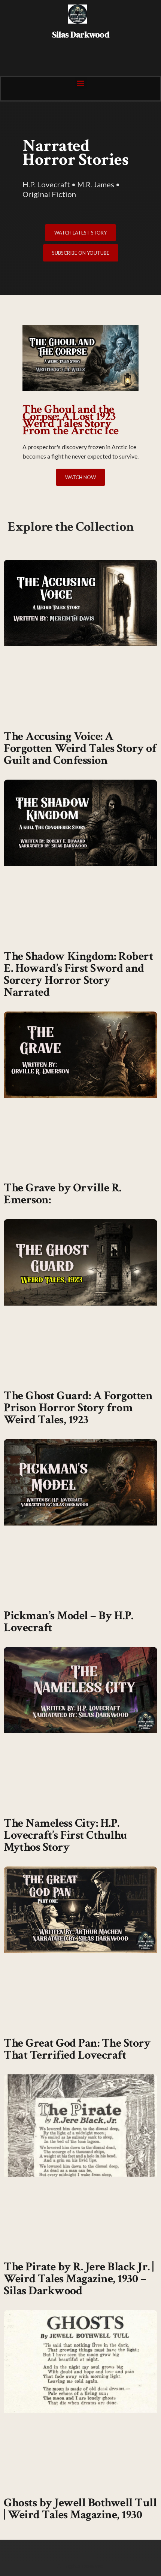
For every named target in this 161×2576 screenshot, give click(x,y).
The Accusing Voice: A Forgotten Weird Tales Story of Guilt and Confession (80, 748)
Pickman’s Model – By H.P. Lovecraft (69, 1622)
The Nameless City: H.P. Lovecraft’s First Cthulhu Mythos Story (66, 1835)
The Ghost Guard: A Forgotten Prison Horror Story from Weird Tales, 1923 (78, 1408)
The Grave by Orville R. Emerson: (63, 1194)
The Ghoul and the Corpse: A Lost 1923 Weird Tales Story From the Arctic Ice (71, 420)
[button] (81, 83)
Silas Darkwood (80, 35)
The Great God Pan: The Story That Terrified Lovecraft (77, 2049)
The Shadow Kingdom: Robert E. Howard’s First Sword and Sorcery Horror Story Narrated (78, 974)
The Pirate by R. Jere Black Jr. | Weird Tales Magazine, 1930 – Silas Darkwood (79, 2279)
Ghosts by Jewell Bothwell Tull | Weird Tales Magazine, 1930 (80, 2509)
